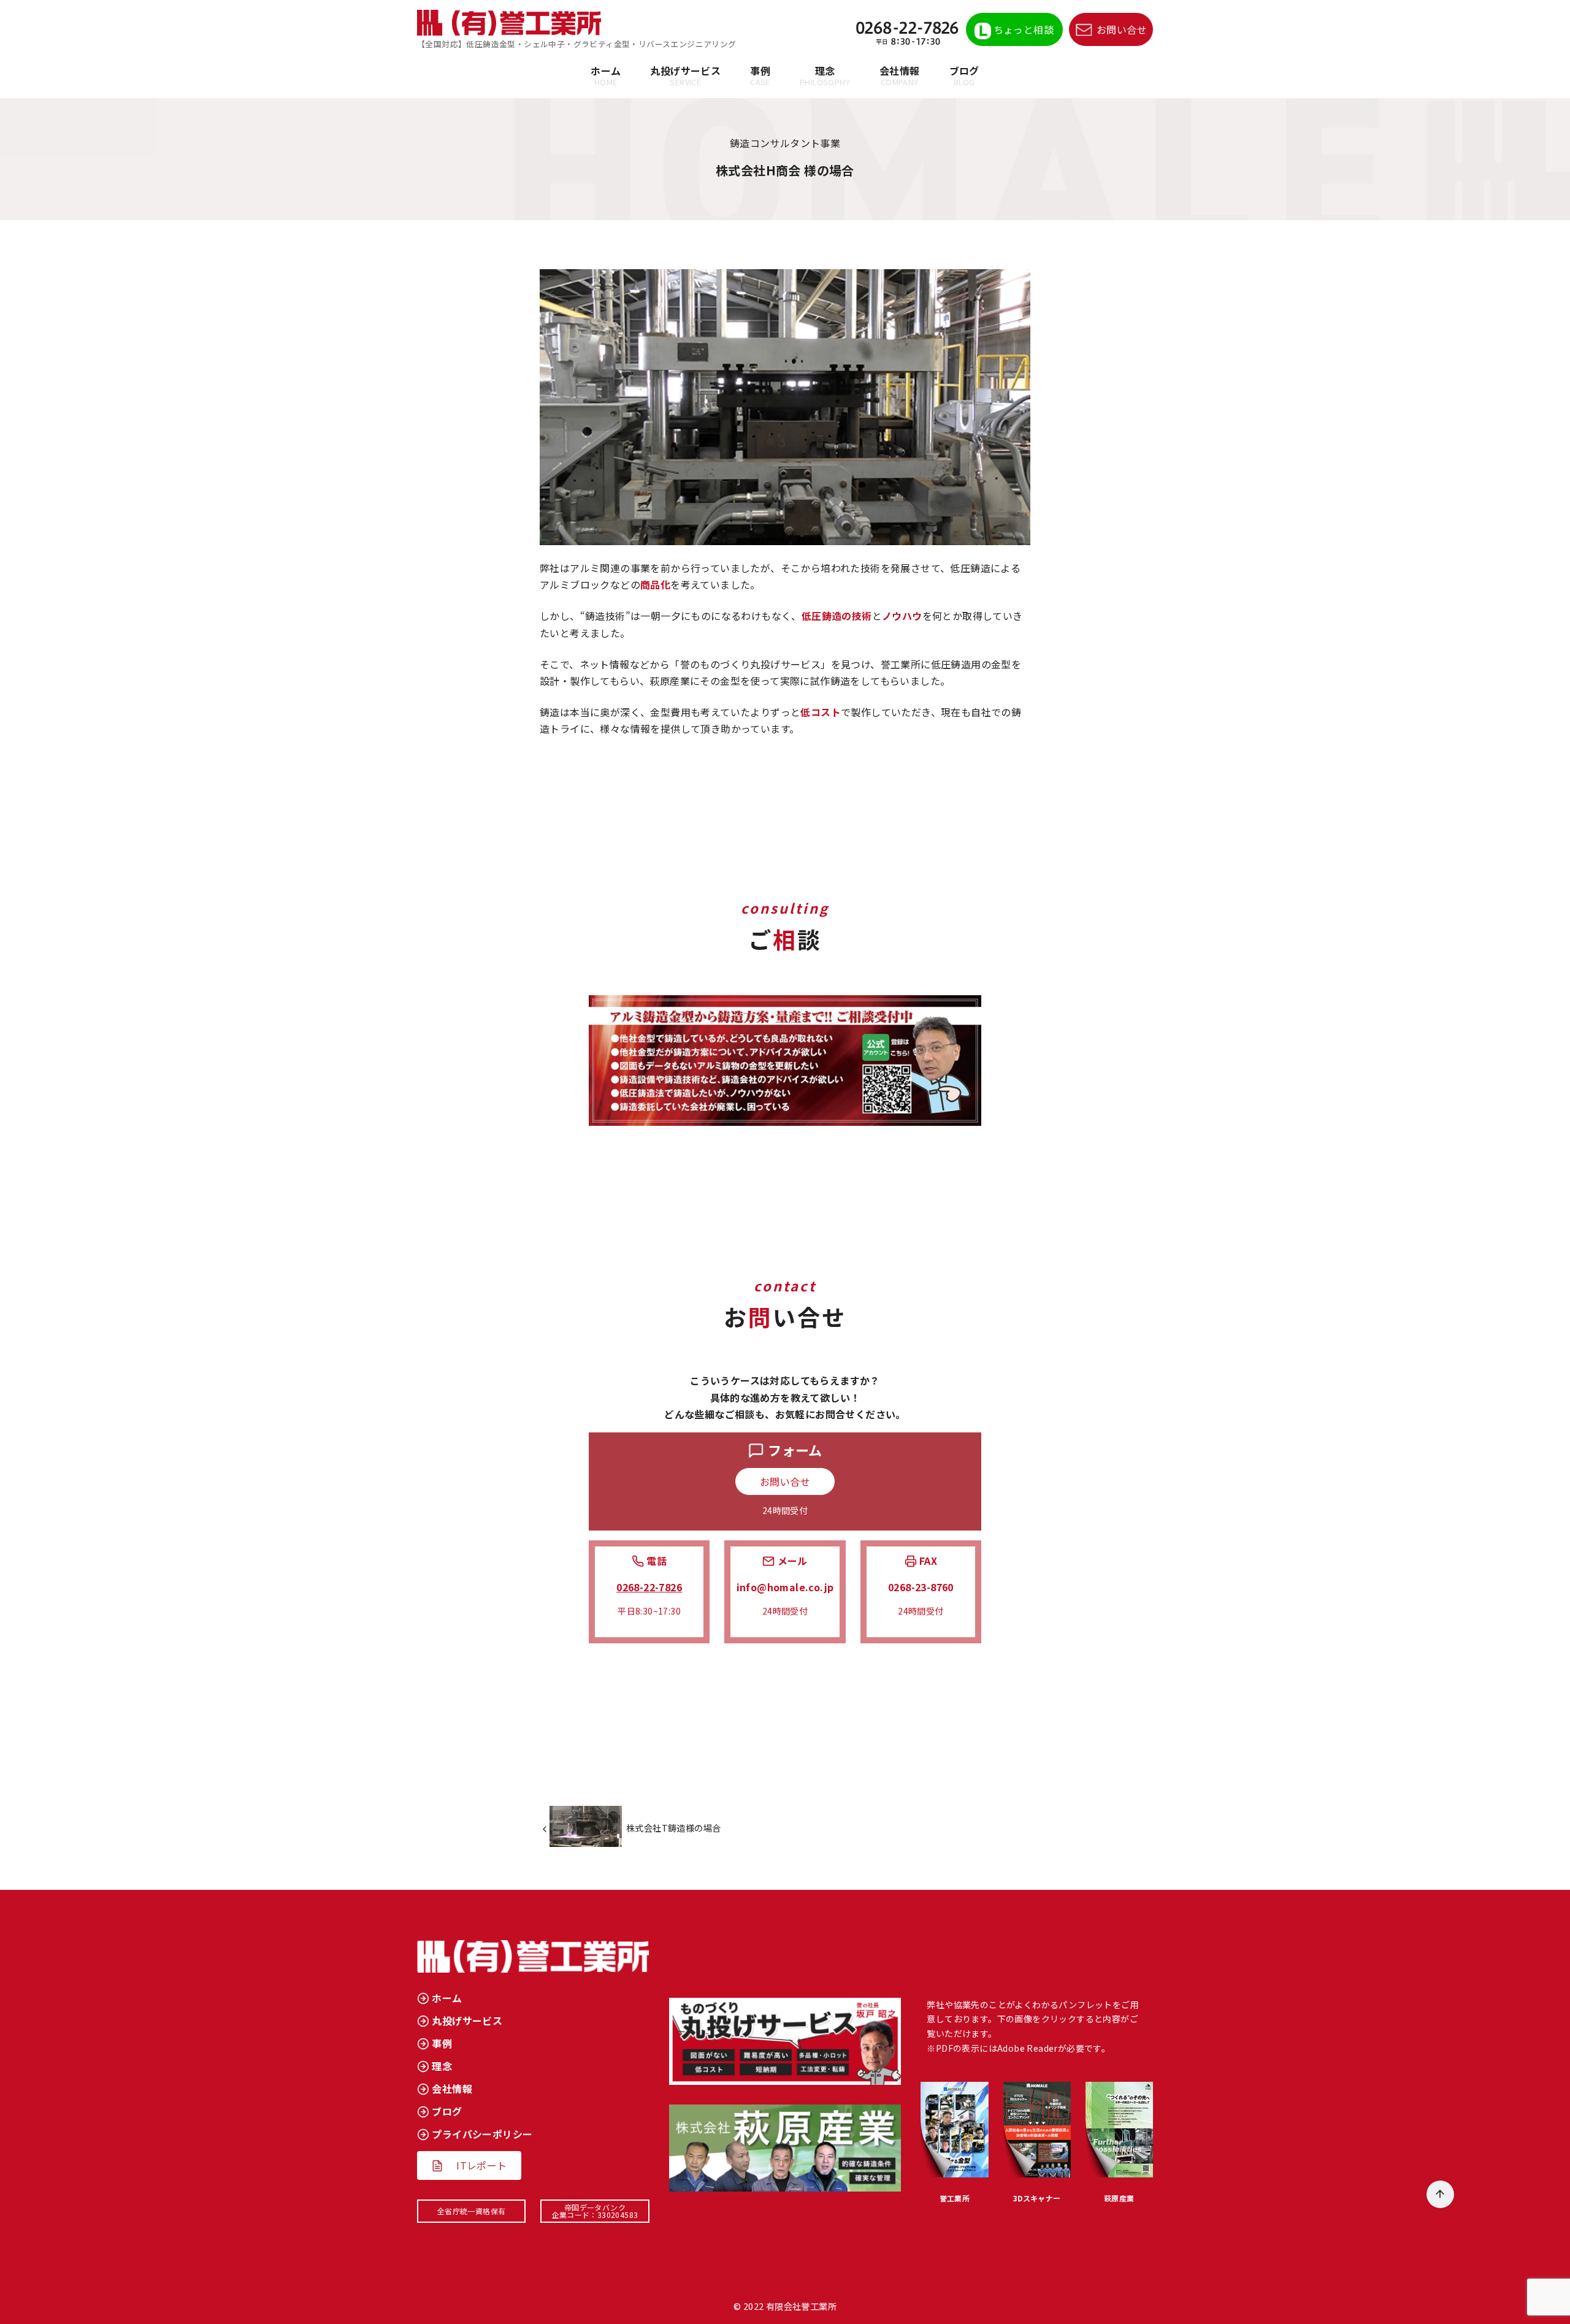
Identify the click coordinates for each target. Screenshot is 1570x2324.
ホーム (606, 75)
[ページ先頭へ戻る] (1440, 2194)
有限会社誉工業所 (801, 2306)
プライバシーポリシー (482, 2134)
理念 (825, 75)
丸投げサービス (685, 75)
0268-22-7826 (649, 1587)
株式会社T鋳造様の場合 (673, 1828)
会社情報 (900, 75)
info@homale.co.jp (785, 1587)
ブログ (964, 75)
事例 (760, 75)
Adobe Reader (1028, 2048)
